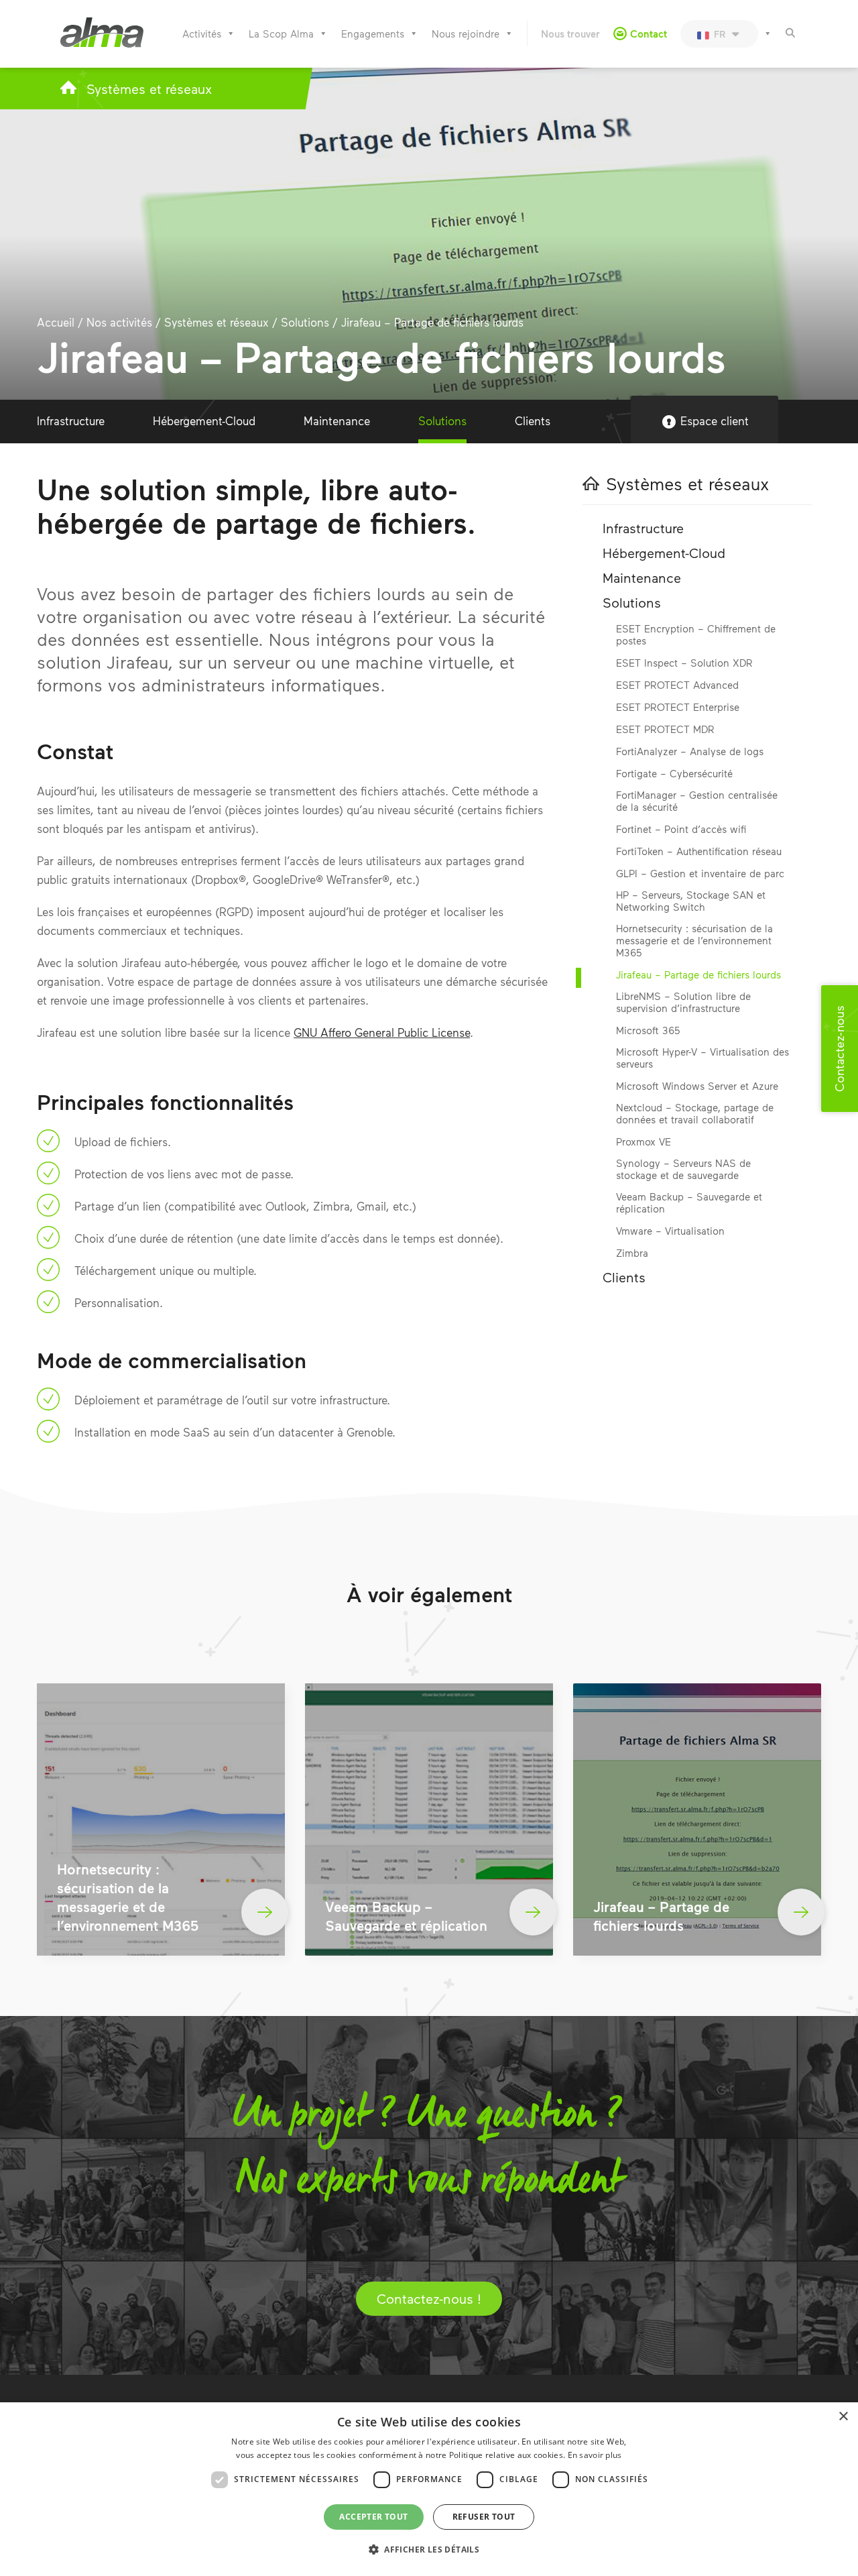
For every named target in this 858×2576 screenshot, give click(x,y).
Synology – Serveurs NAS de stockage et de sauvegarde (683, 1169)
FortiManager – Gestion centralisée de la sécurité (697, 801)
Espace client (715, 421)
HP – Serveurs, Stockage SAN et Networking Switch (691, 901)
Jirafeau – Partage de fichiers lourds (698, 974)
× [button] (843, 2417)
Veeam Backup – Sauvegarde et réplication (689, 1202)
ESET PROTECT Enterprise (678, 707)
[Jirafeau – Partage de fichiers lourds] (697, 1819)
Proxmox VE (643, 1141)
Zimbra (632, 1253)
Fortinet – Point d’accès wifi (681, 829)
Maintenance (337, 421)
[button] (429, 2550)
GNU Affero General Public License (382, 1032)
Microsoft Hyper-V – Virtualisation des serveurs (702, 1058)
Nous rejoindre (466, 34)
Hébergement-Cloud (204, 421)
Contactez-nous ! (429, 2298)
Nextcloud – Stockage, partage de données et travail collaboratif (695, 1113)
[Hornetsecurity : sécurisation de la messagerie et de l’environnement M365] (161, 1819)
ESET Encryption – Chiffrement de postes (696, 634)
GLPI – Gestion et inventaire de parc (700, 873)
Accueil (56, 322)
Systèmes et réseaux (149, 89)
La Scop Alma (281, 34)
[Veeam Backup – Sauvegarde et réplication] (429, 1819)
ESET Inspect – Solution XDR (684, 663)
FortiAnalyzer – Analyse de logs (690, 751)
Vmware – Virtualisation (670, 1231)
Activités (202, 34)
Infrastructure (71, 421)
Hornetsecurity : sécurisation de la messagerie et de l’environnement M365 (694, 940)
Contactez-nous (839, 1049)
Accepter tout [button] (373, 2517)
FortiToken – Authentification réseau (699, 851)
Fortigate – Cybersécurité (674, 773)
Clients (533, 421)
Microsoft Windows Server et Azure (697, 1086)
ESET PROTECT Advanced (677, 685)
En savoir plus (595, 2455)
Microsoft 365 (648, 1030)
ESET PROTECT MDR (665, 729)
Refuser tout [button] (484, 2517)
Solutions (305, 322)
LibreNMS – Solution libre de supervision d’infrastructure (683, 1002)
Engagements (373, 34)
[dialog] (429, 2489)
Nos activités (119, 322)
